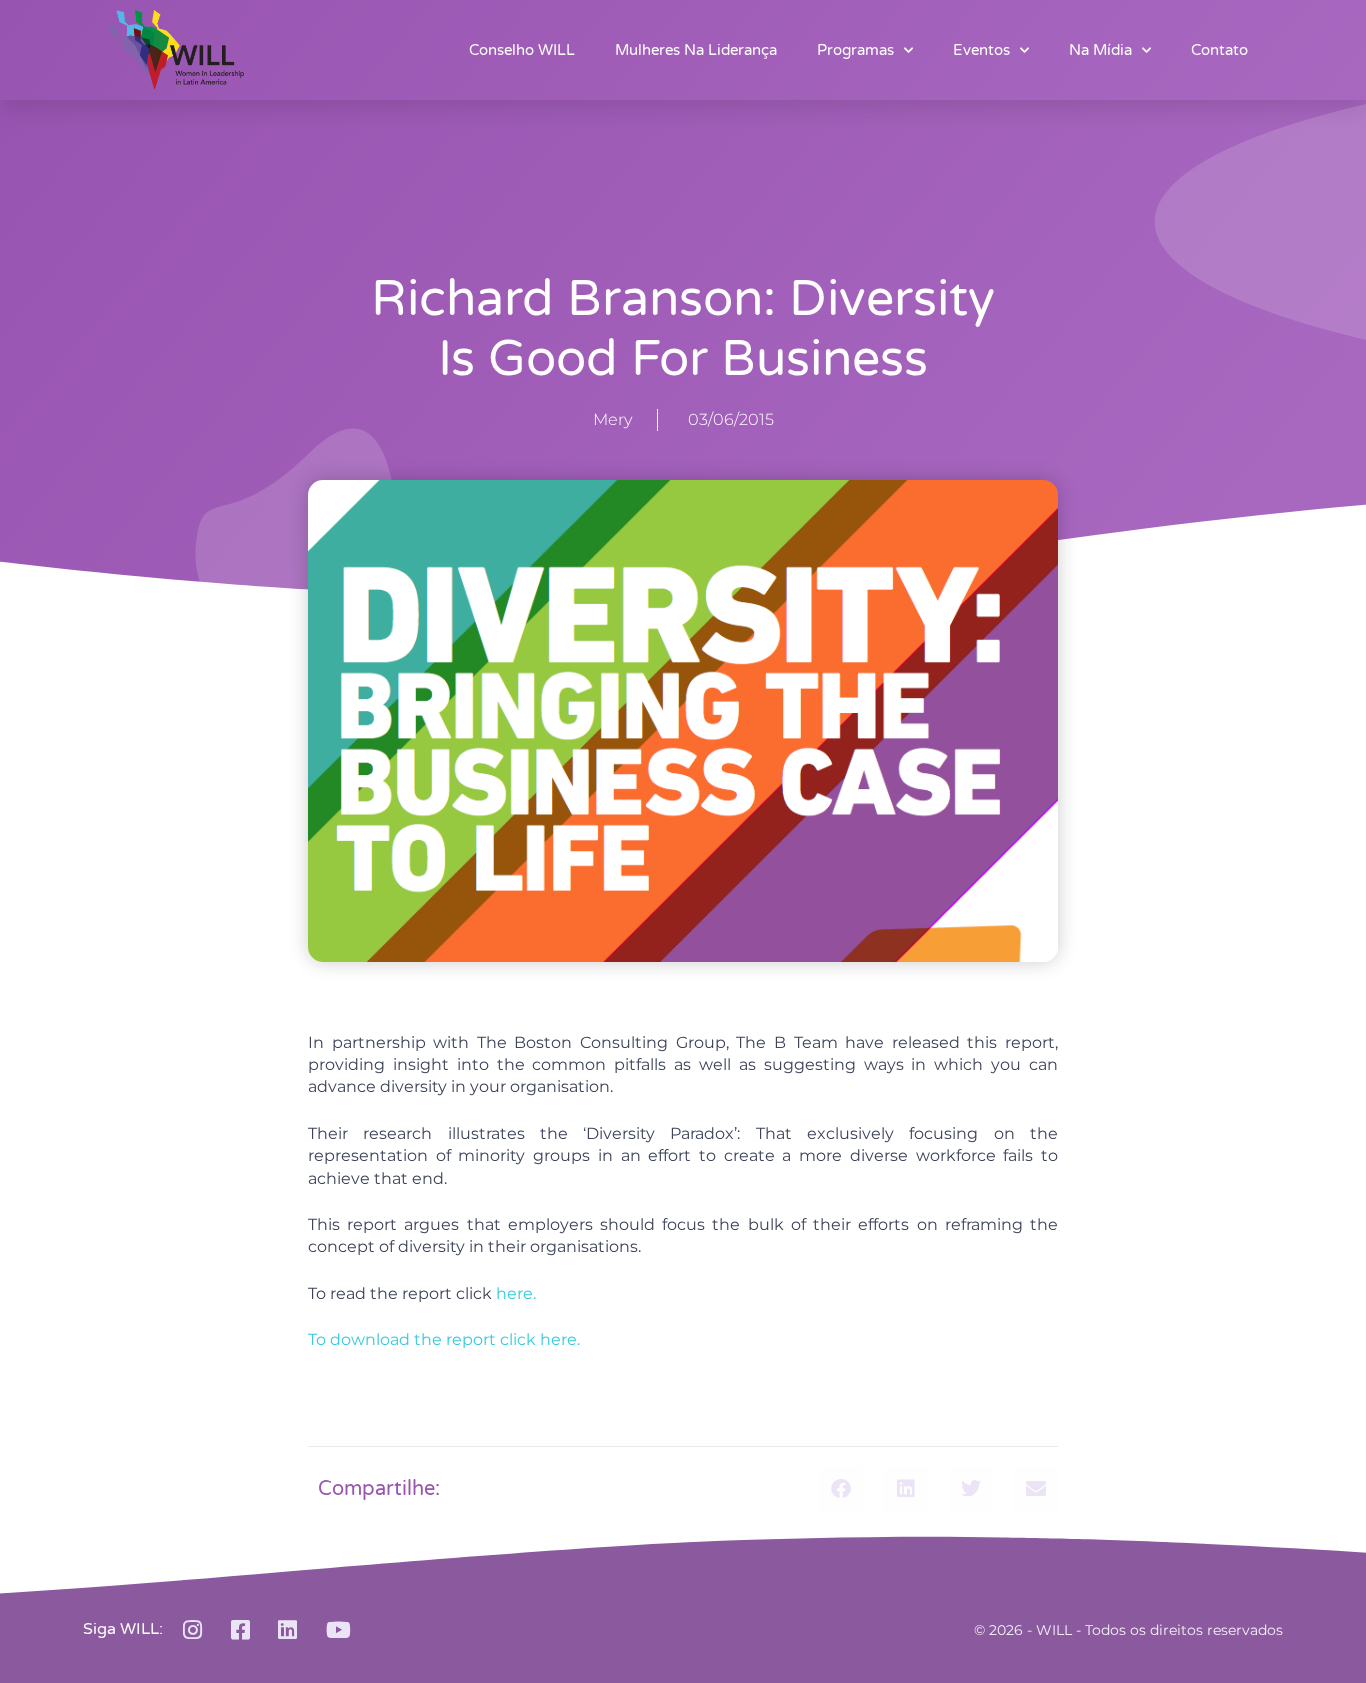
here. (516, 1293)
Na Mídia (1100, 50)
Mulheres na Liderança (696, 50)
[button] (840, 1489)
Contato (1219, 50)
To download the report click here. (444, 1339)
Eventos (981, 50)
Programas (855, 50)
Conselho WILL (522, 50)
